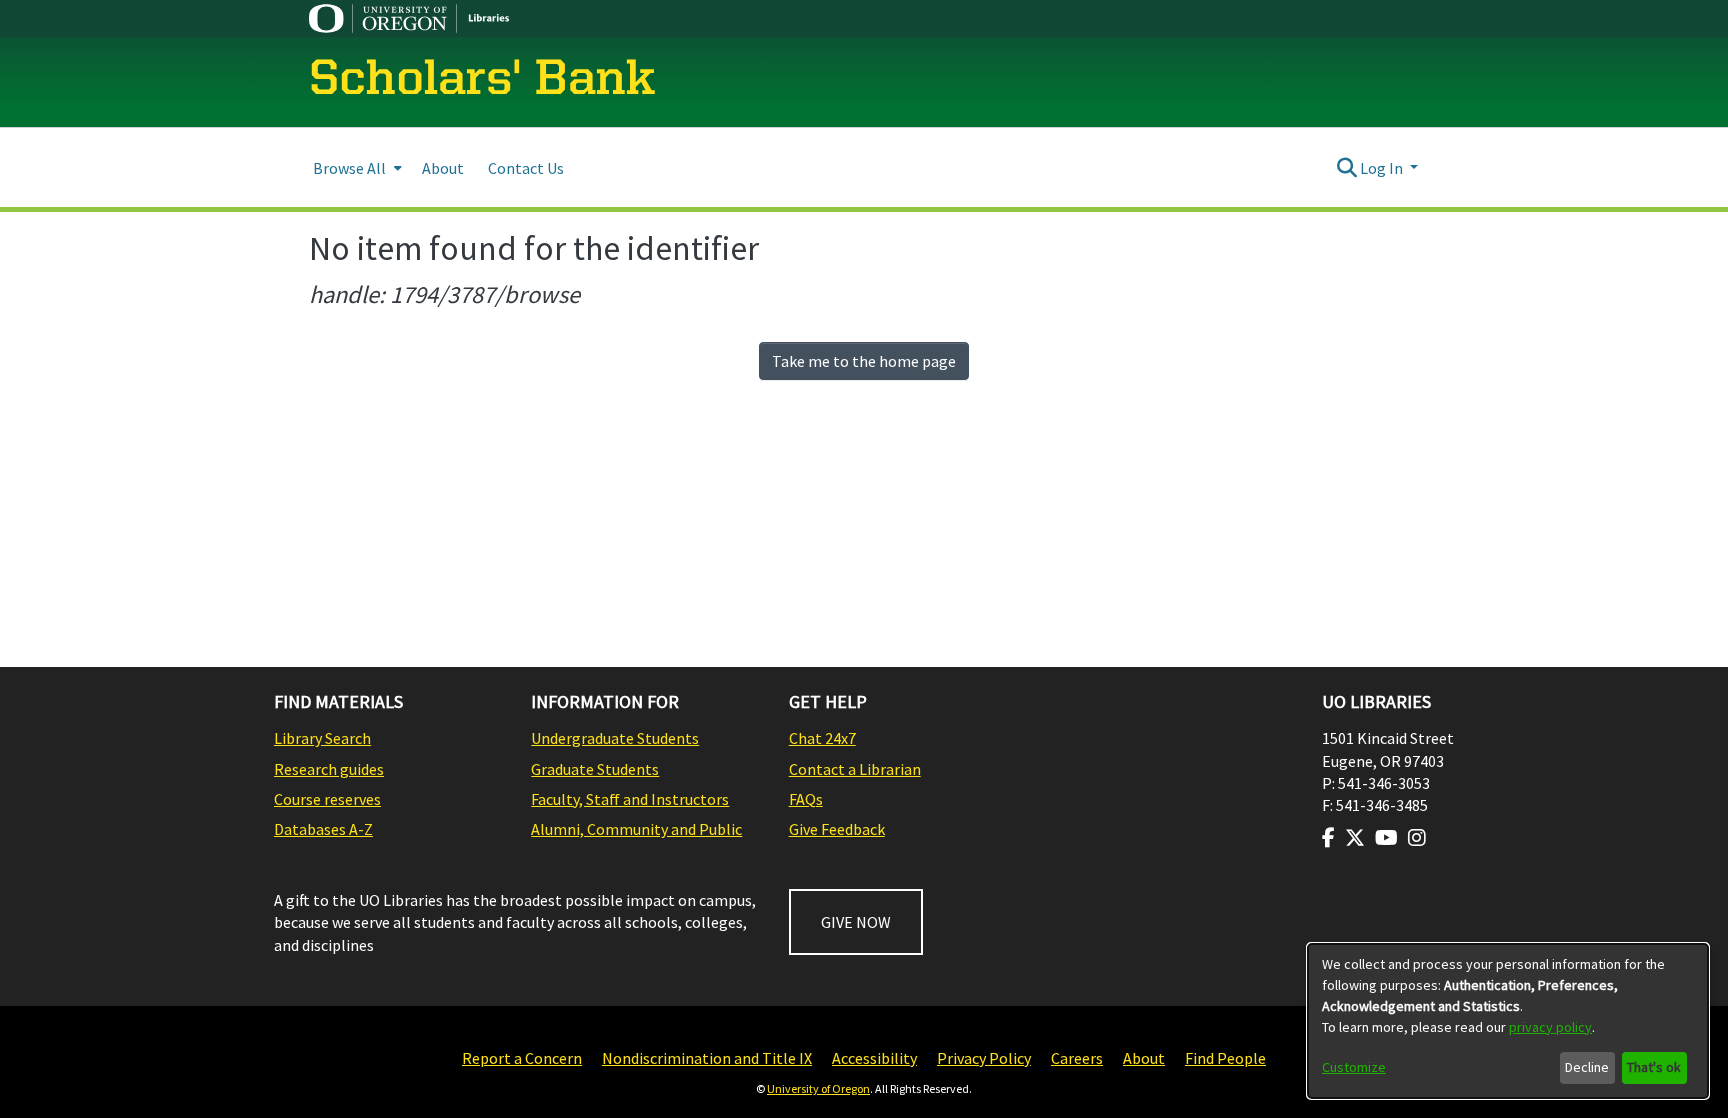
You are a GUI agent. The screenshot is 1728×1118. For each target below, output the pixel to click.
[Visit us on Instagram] (1417, 838)
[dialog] (1508, 1021)
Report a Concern (522, 1058)
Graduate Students (595, 769)
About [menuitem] (443, 168)
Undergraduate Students (615, 738)
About (1144, 1058)
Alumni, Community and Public (636, 829)
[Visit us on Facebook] (1328, 838)
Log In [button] (1383, 168)
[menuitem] (355, 167)
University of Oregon (818, 1088)
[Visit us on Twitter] (1355, 838)
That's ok (1654, 1067)
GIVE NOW (856, 922)
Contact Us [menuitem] (526, 168)
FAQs (806, 799)
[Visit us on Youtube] (1386, 838)
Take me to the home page (864, 361)
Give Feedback (837, 829)
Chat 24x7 (822, 738)
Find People (1225, 1058)
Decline (1587, 1067)
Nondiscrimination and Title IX (707, 1058)
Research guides (329, 769)
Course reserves (327, 799)
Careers (1077, 1058)
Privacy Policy (984, 1058)
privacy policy (1550, 1027)
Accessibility (874, 1058)
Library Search (322, 738)
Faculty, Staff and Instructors (630, 799)
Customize (1354, 1067)
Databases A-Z (323, 829)
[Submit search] (1346, 168)
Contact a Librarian (855, 769)
